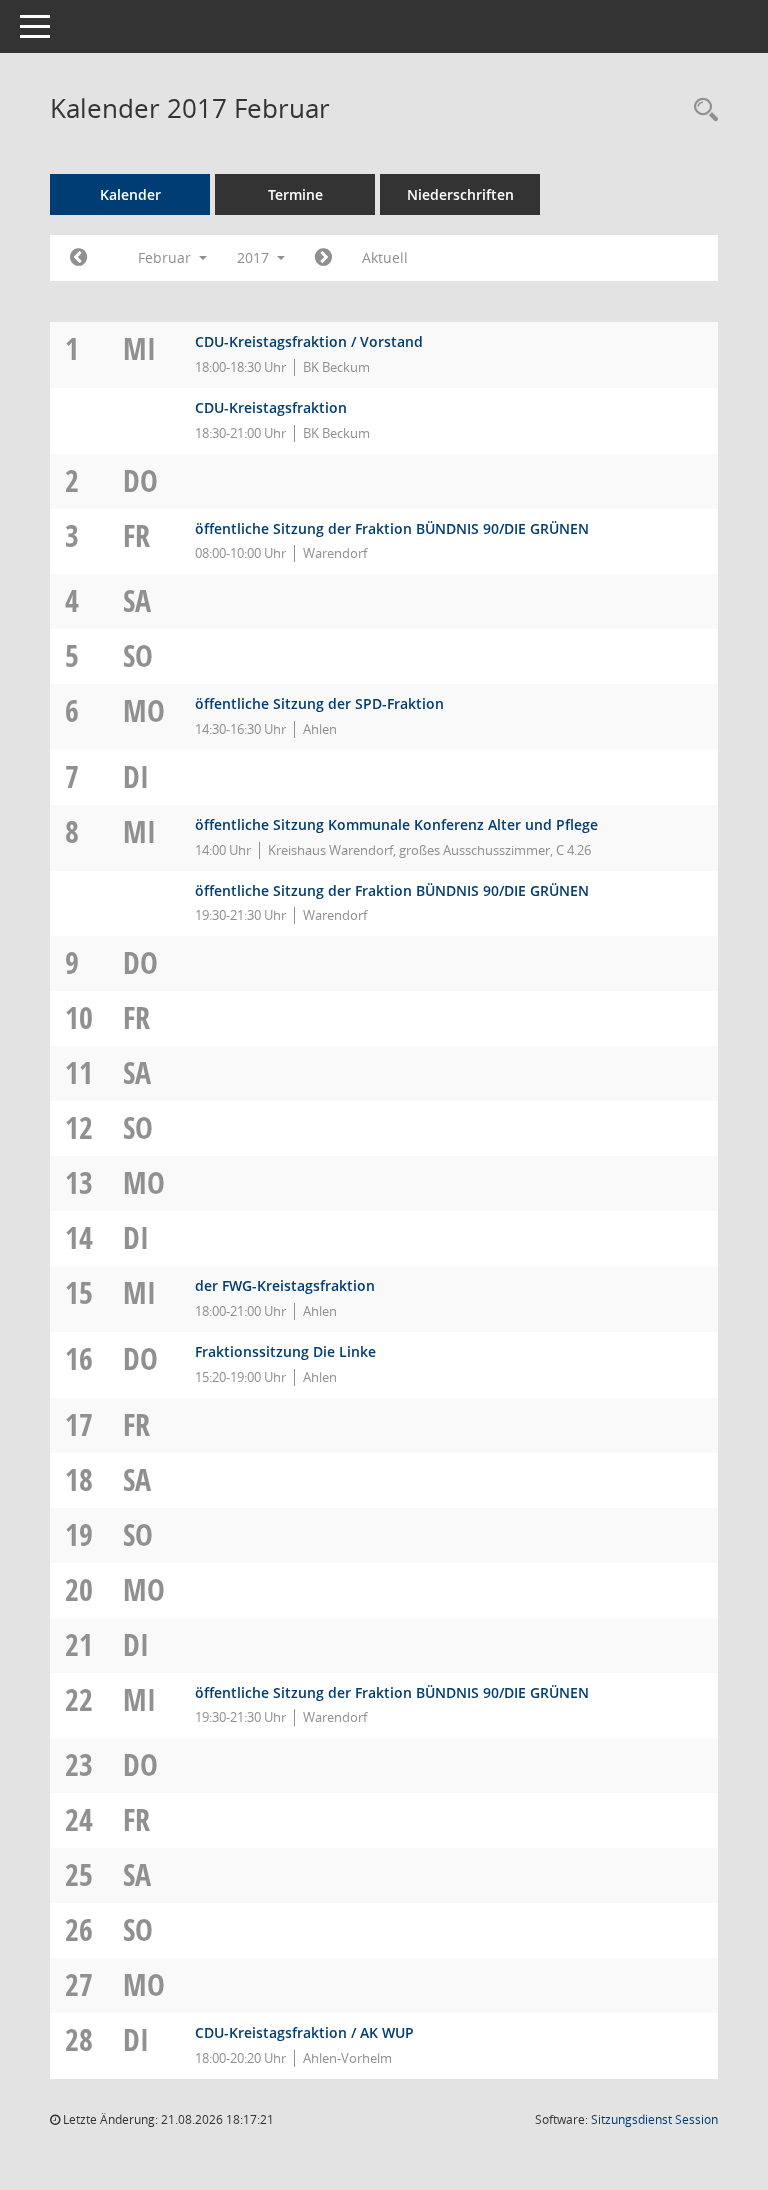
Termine (295, 194)
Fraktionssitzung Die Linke (285, 1351)
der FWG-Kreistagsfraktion (285, 1285)
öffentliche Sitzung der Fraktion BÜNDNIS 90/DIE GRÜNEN (392, 528)
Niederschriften (460, 194)
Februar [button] (166, 257)
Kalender (130, 194)
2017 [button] (255, 257)
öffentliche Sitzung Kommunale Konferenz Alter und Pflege (396, 824)
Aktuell (385, 257)
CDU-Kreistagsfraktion (271, 407)
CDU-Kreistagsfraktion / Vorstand (309, 341)
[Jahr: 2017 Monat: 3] (323, 258)
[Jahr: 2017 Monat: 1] (78, 258)
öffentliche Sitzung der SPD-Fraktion (319, 703)
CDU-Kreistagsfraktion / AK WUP (304, 2032)
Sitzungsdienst (654, 2119)
